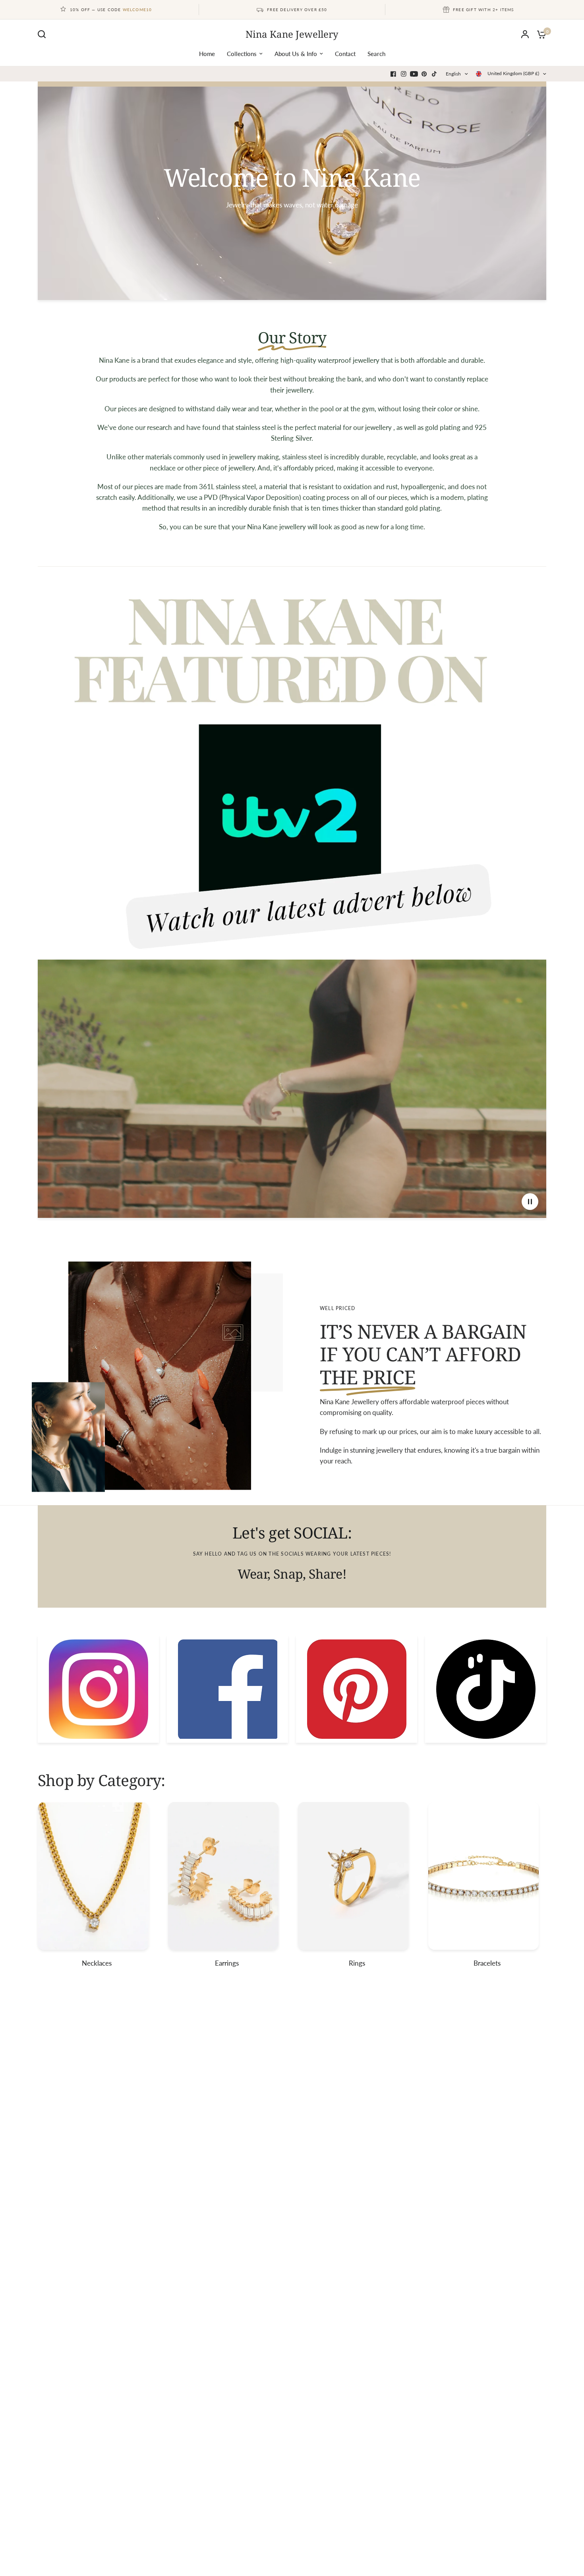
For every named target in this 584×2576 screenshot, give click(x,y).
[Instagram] (404, 74)
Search (376, 54)
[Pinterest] (424, 74)
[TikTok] (435, 74)
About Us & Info (296, 54)
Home (207, 54)
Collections (242, 54)
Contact (345, 54)
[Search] (44, 34)
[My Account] (525, 34)
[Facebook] (393, 74)
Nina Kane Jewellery (292, 34)
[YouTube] (414, 74)
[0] (540, 34)
